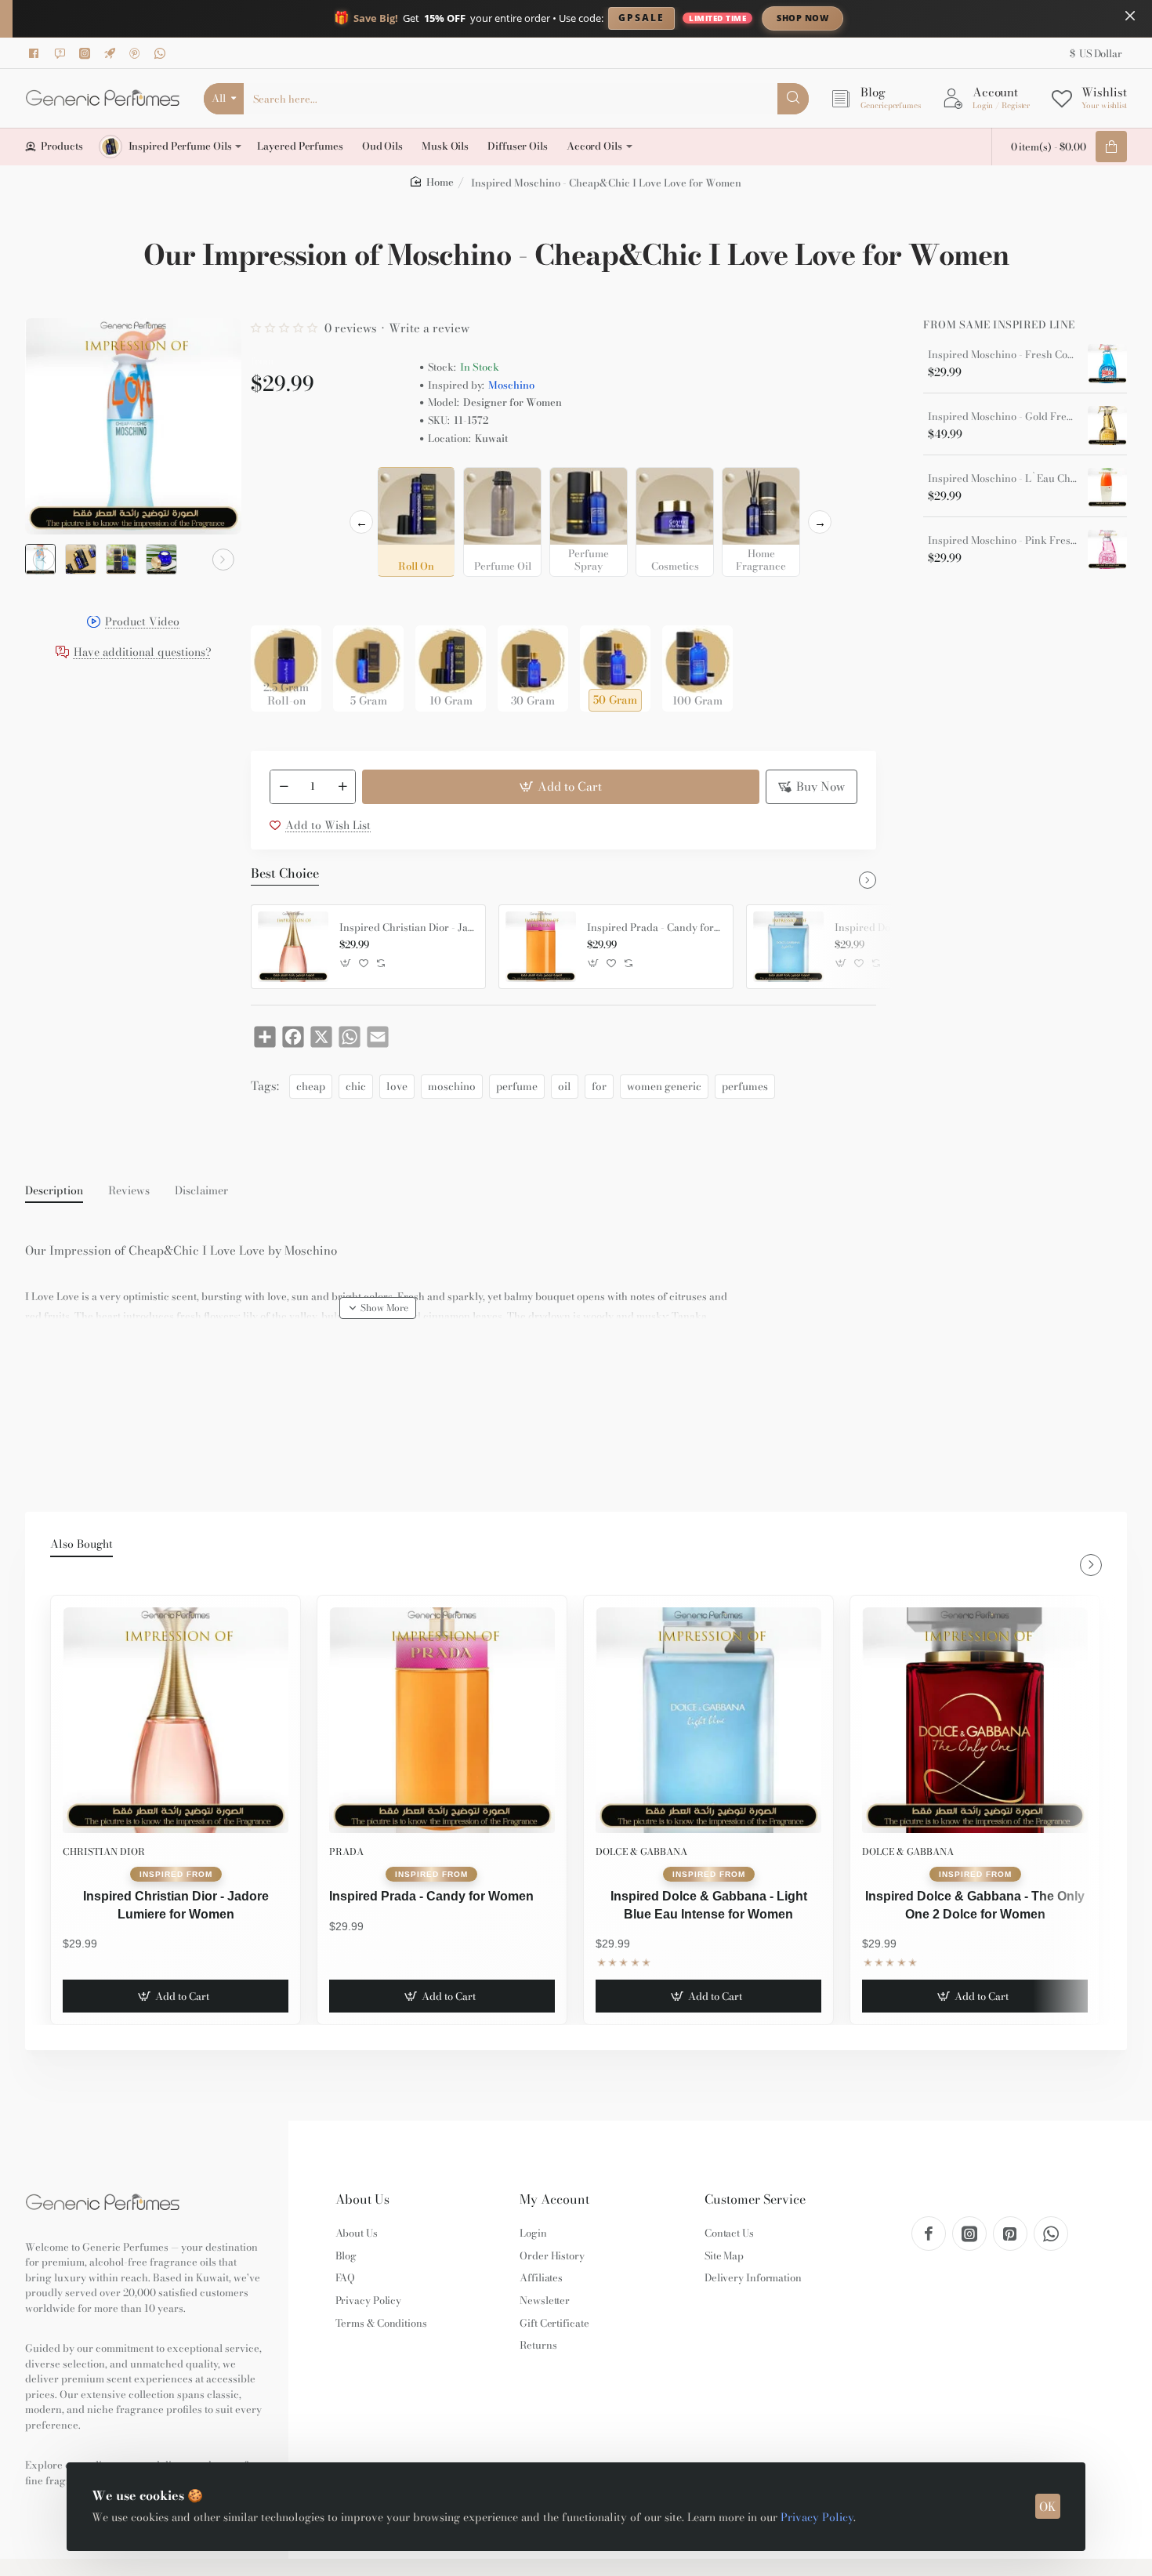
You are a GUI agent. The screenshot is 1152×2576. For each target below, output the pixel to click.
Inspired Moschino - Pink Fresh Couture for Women (1002, 541)
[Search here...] (793, 99)
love (397, 1086)
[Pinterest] (137, 53)
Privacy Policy (817, 2517)
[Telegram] (112, 53)
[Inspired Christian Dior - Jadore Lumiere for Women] (293, 947)
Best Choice (285, 874)
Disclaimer (201, 1191)
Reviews (129, 1191)
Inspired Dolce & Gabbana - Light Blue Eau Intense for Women (709, 1905)
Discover (932, 18)
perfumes (745, 1086)
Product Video (142, 623)
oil (565, 1086)
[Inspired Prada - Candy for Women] (541, 947)
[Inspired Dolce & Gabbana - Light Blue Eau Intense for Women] (788, 947)
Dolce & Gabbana (641, 1851)
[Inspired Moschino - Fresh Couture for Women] (1107, 364)
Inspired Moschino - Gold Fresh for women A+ (1002, 417)
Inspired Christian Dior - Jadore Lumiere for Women (407, 928)
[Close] (1130, 16)
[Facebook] (37, 53)
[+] (342, 787)
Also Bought (82, 1545)
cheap (311, 1086)
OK (1048, 2507)
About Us (362, 2199)
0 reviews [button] (351, 328)
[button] (44, 560)
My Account (554, 2199)
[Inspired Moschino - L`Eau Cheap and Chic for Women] (1107, 487)
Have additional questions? (143, 653)
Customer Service (755, 2199)
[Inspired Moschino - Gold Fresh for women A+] (1107, 426)
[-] (284, 787)
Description (54, 1191)
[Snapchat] (62, 53)
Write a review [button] (429, 328)
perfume (517, 1086)
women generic (664, 1086)
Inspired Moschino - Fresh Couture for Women (1002, 355)
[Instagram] (87, 53)
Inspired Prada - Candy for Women (654, 928)
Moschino (511, 385)
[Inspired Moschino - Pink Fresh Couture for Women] (1107, 549)
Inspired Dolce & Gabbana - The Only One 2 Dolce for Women (975, 1905)
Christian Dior (104, 1851)
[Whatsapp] (162, 53)
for (599, 1086)
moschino (452, 1086)
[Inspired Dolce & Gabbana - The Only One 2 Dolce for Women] (975, 1720)
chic (356, 1086)
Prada (346, 1851)
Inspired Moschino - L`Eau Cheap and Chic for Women (1002, 479)
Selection (277, 484)
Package (276, 601)
